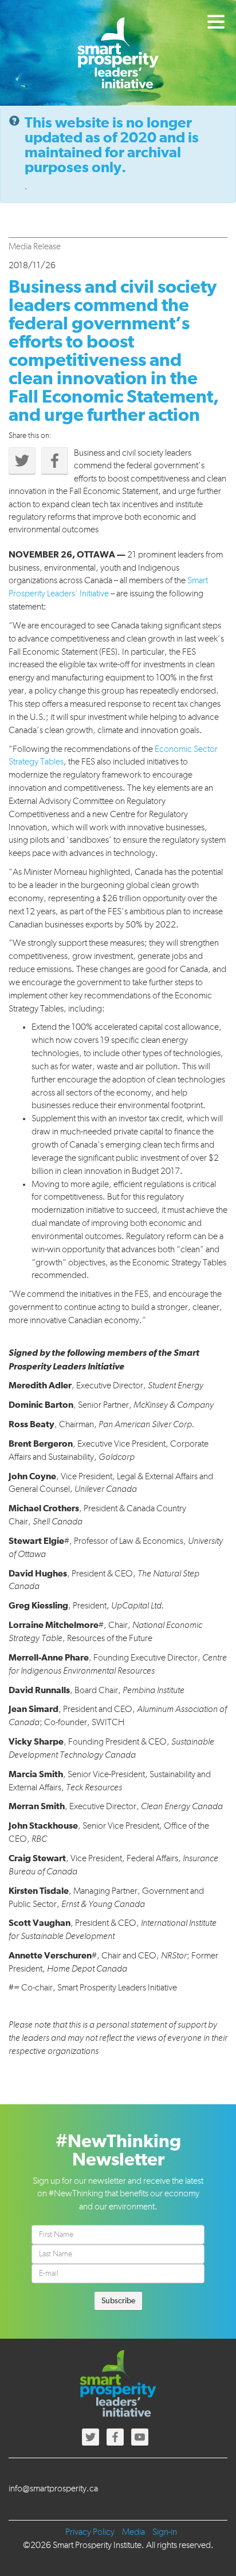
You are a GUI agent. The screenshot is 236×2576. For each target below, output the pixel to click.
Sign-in (165, 2533)
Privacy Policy (90, 2533)
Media (133, 2533)
